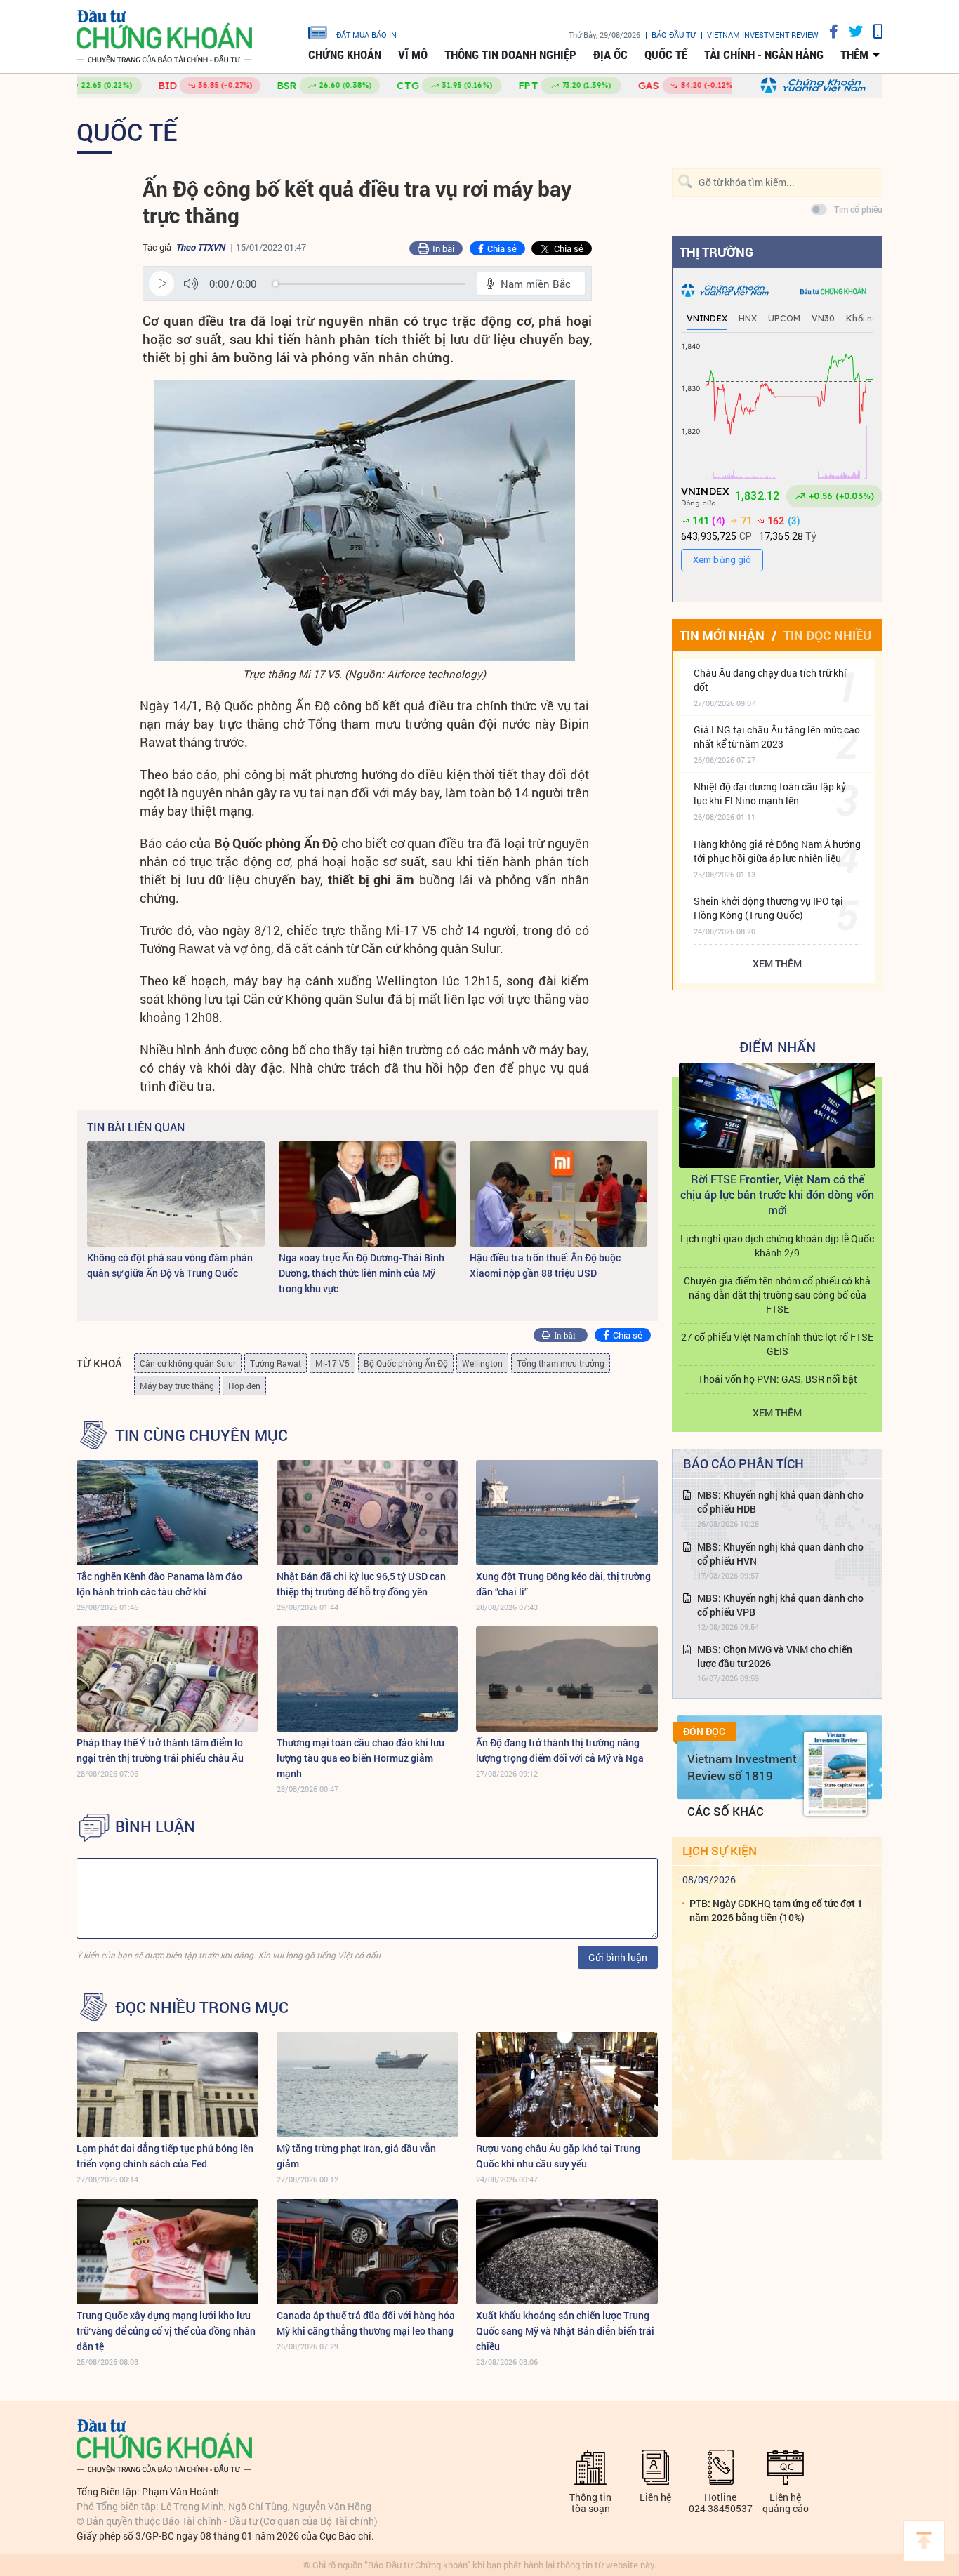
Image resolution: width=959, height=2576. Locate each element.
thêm (854, 55)
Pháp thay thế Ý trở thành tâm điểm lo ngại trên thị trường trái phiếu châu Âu (160, 1750)
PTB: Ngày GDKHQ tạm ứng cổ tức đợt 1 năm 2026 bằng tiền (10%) (776, 1910)
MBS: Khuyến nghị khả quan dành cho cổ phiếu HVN (780, 1554)
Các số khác (726, 1811)
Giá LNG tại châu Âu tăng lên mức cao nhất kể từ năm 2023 (777, 737)
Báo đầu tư (674, 35)
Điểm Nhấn (778, 1047)
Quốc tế (666, 55)
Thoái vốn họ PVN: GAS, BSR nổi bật (778, 1379)
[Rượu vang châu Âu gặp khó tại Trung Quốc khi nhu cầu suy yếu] (567, 2085)
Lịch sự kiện (720, 1851)
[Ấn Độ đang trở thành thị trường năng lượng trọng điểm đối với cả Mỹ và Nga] (567, 1679)
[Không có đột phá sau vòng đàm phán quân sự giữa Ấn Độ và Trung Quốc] (176, 1194)
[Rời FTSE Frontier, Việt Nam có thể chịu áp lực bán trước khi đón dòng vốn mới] (777, 1115)
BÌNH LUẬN (155, 1826)
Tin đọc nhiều (827, 635)
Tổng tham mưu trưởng (561, 1363)
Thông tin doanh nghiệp (510, 55)
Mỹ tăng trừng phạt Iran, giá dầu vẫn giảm (356, 2156)
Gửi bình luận (618, 1957)
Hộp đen (244, 1386)
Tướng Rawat (276, 1363)
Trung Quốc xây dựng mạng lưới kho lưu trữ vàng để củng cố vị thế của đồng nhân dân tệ (166, 2331)
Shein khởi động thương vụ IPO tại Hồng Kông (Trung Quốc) (768, 908)
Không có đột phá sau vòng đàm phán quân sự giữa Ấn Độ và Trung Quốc (170, 1265)
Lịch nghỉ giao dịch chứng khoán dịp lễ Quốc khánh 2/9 (777, 1246)
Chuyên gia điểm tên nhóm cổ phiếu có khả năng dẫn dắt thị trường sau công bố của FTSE (777, 1295)
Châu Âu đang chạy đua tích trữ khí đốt (770, 680)
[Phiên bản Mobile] (873, 31)
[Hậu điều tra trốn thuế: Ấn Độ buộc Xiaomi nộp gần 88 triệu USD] (558, 1194)
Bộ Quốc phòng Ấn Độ (406, 1363)
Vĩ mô (413, 55)
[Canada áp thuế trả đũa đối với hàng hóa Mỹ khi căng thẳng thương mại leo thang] (368, 2252)
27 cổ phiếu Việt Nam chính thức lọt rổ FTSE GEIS (777, 1344)
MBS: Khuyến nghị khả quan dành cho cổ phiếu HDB (780, 1502)
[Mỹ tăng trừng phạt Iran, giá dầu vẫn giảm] (368, 2085)
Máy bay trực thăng (177, 1386)
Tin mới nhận (722, 635)
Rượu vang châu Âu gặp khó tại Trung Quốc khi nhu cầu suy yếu (558, 2156)
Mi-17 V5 (332, 1363)
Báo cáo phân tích (743, 1463)
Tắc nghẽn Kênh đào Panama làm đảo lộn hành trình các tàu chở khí (159, 1584)
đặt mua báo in (366, 34)
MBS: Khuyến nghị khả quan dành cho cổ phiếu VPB (780, 1605)
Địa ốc (610, 55)
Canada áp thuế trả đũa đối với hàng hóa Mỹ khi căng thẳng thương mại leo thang (366, 2323)
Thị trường (716, 252)
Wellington (482, 1363)
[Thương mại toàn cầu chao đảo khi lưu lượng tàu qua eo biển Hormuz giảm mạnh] (368, 1679)
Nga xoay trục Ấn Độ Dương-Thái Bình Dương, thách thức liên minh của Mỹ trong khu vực (362, 1273)
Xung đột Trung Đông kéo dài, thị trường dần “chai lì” (563, 1584)
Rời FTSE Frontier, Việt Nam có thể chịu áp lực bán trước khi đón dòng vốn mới (777, 1194)
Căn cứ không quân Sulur (188, 1363)
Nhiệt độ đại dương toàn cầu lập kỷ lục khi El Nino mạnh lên (770, 794)
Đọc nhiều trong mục (202, 2007)
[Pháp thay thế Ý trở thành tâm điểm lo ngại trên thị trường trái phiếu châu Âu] (167, 1679)
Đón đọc (704, 1732)
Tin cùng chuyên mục (201, 1435)
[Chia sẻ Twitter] (851, 31)
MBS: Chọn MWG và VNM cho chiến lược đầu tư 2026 (775, 1656)
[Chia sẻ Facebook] (828, 31)
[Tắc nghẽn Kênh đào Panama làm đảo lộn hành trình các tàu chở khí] (167, 1513)
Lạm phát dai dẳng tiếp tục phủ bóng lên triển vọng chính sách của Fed (165, 2156)
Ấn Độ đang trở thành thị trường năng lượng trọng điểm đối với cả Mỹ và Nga (560, 1750)
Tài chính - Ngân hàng (764, 55)
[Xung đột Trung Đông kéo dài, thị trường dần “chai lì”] (567, 1513)
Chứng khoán (345, 55)
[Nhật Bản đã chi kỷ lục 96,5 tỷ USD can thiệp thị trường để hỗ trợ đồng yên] (368, 1513)
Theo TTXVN (200, 247)
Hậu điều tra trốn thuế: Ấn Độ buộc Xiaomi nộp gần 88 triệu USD (545, 1265)
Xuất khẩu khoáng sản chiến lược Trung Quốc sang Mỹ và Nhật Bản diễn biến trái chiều (565, 2331)
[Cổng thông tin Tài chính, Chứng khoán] (164, 37)
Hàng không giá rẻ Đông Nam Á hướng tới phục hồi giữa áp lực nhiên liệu (777, 851)
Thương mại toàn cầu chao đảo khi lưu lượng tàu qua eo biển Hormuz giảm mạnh (361, 1758)
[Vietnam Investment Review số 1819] (835, 1774)
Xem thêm (777, 963)
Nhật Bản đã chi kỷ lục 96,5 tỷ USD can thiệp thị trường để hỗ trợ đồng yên (361, 1584)
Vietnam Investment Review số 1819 (742, 1767)
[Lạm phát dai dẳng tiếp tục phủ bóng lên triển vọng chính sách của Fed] (167, 2085)
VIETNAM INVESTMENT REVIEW (763, 35)
